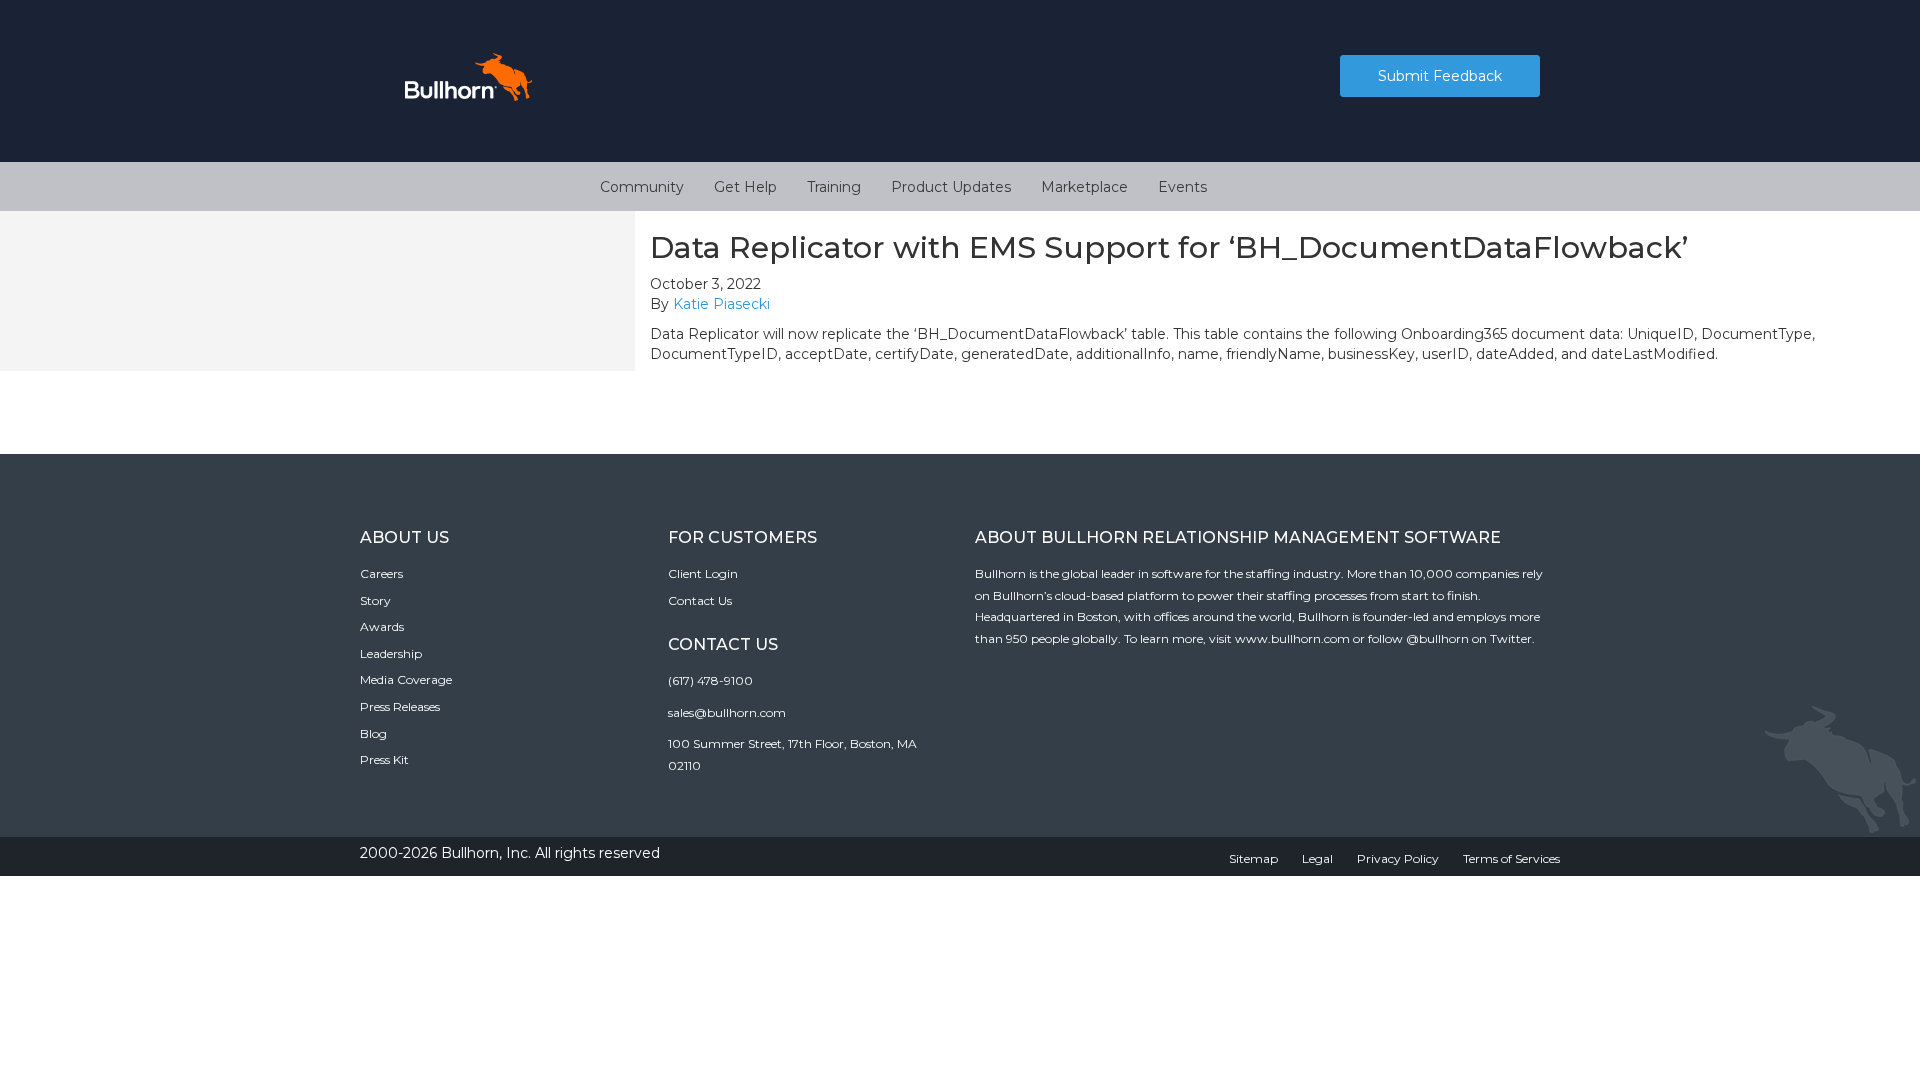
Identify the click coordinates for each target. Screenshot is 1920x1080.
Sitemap (1253, 858)
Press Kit (384, 759)
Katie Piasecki (721, 304)
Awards (382, 626)
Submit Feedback (1440, 76)
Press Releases (400, 706)
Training (834, 187)
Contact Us (700, 600)
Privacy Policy (1398, 858)
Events (1182, 187)
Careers (381, 573)
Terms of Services (1511, 858)
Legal (1317, 858)
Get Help (745, 187)
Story (375, 600)
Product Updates (951, 187)
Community (642, 187)
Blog (373, 733)
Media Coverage (406, 679)
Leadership (391, 653)
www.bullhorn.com (1292, 638)
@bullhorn (1437, 638)
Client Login (703, 573)
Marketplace (1084, 187)
